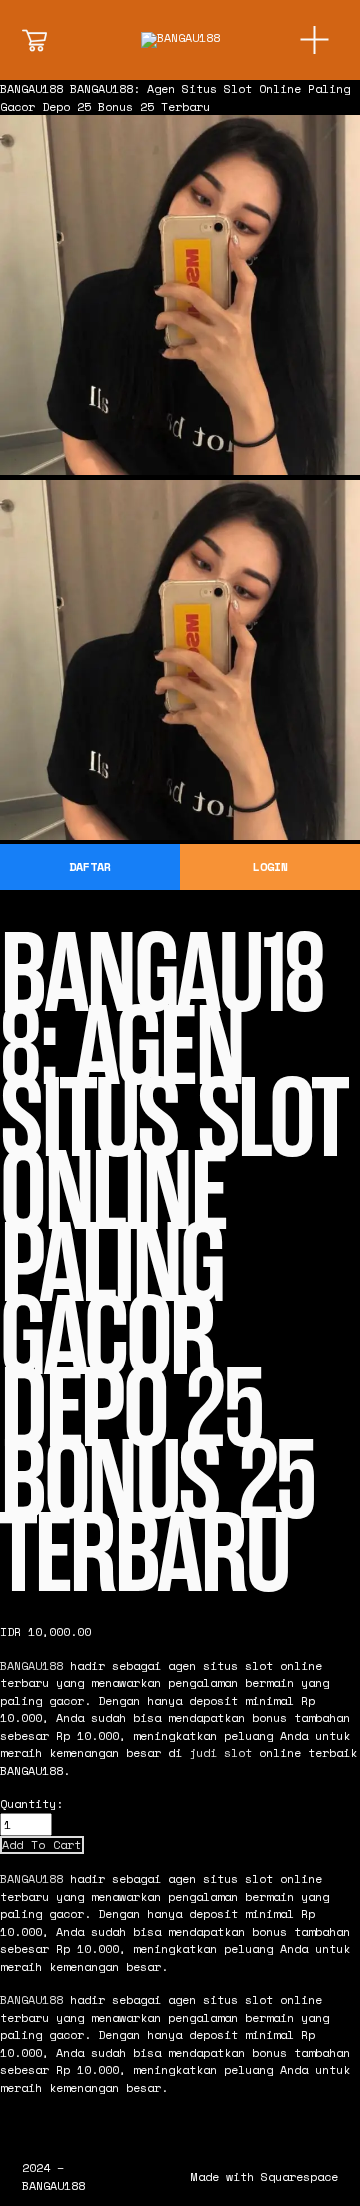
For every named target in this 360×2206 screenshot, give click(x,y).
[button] (42, 1845)
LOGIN (270, 866)
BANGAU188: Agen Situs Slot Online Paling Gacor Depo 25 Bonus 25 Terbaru (175, 97)
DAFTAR (90, 866)
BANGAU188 (31, 88)
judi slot (220, 1752)
